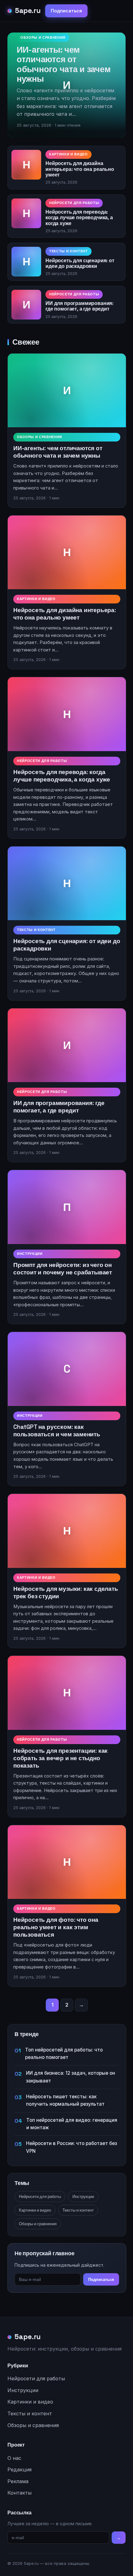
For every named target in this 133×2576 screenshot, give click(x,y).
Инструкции (30, 1254)
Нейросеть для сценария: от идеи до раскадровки (80, 263)
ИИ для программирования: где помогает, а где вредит (79, 306)
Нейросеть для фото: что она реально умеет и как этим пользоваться (56, 1927)
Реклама (18, 2481)
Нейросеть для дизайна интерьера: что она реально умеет (80, 169)
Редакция (19, 2469)
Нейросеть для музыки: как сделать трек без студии (66, 1593)
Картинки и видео (69, 154)
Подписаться (66, 11)
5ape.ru (28, 11)
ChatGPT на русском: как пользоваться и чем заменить (57, 1431)
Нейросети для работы (74, 203)
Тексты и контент (69, 251)
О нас (14, 2458)
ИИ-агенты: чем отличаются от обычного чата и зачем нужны (64, 64)
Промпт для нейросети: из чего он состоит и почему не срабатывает (63, 1269)
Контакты (19, 2493)
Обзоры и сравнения (43, 37)
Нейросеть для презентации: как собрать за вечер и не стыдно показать (60, 1758)
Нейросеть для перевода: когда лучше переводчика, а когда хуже (79, 218)
